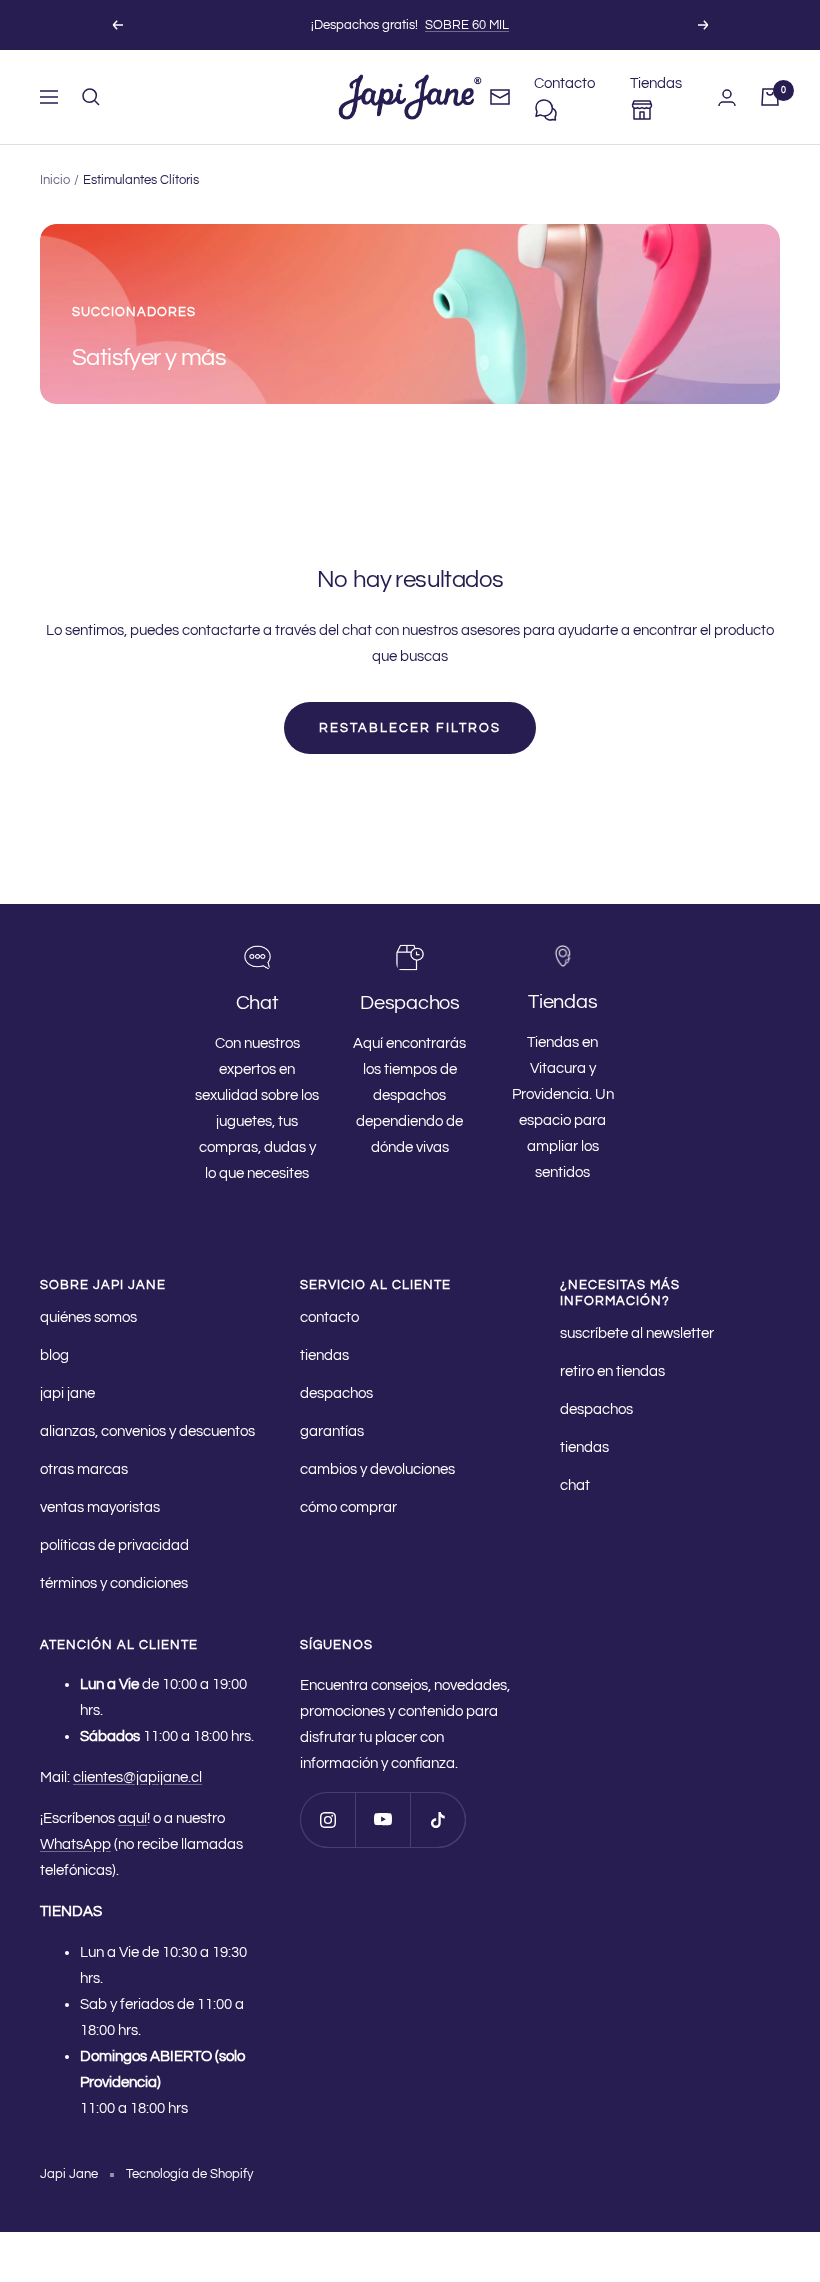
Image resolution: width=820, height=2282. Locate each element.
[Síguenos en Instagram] (327, 1819)
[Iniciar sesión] (727, 97)
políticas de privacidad (114, 1545)
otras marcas (84, 1469)
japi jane (67, 1393)
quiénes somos (88, 1317)
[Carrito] (770, 97)
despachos (336, 1393)
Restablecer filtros (410, 728)
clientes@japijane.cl (137, 1777)
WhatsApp (75, 1844)
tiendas (324, 1355)
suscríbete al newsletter (637, 1333)
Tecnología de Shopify (189, 2174)
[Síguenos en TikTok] (437, 1819)
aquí (132, 1818)
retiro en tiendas (612, 1371)
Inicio (55, 180)
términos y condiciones (114, 1583)
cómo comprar (348, 1507)
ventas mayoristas (100, 1507)
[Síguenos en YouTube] (382, 1819)
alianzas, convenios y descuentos (147, 1431)
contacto (329, 1317)
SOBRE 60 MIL (467, 25)
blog (54, 1355)
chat (575, 1485)
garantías (332, 1431)
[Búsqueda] (91, 97)
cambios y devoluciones (377, 1469)
